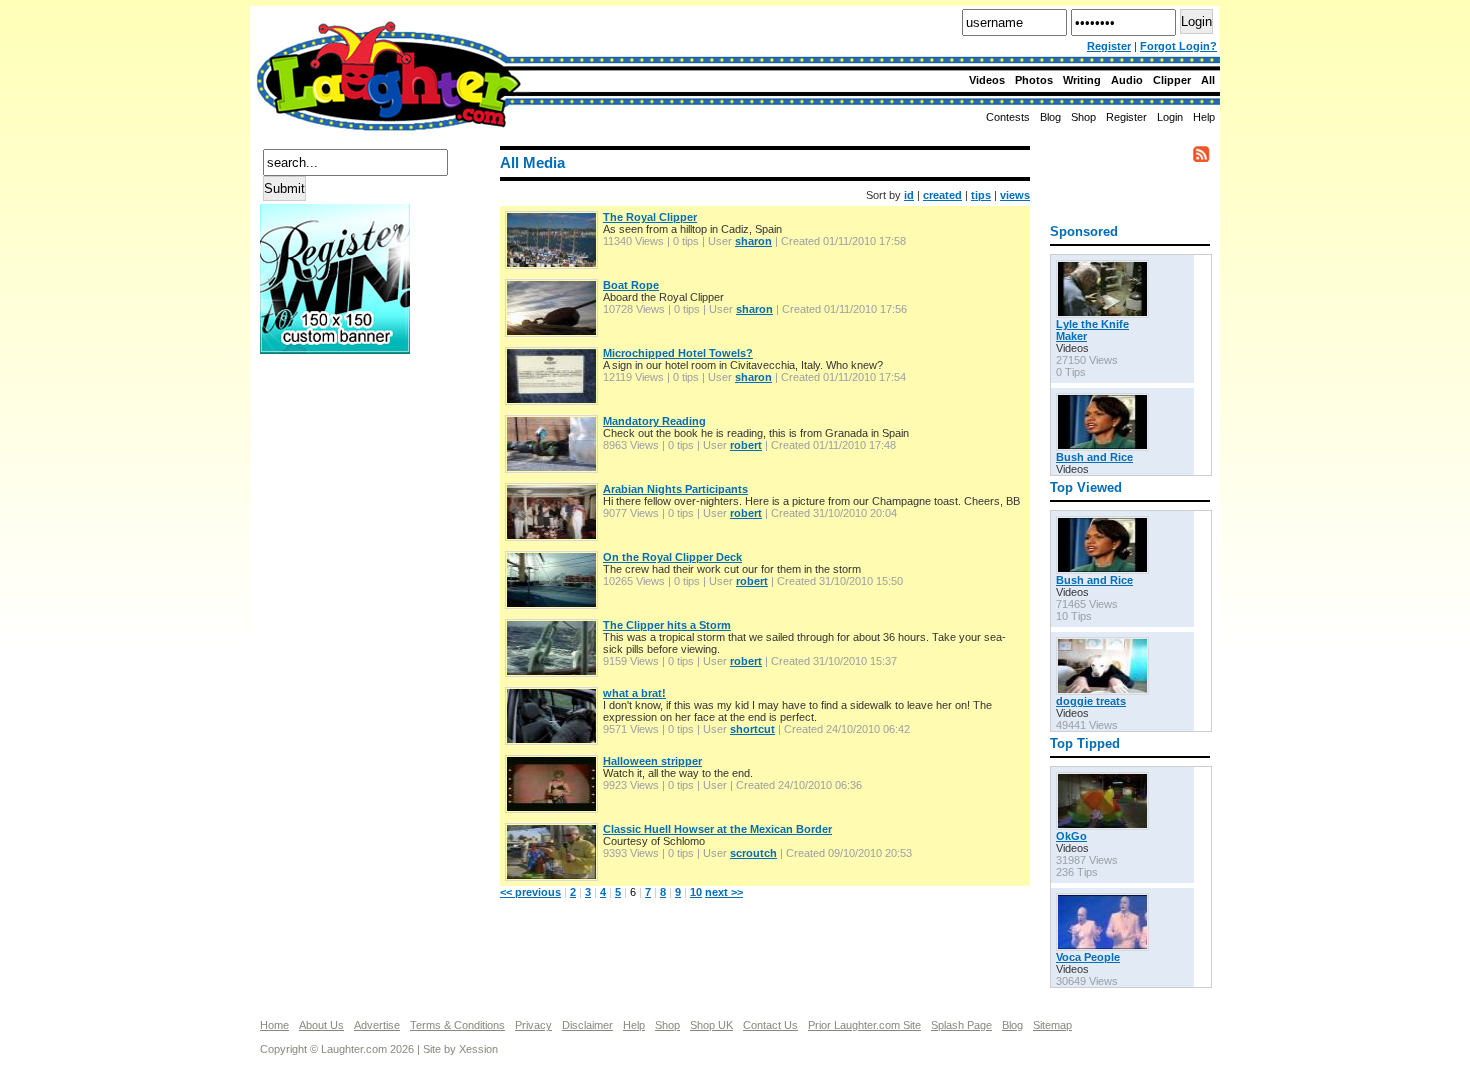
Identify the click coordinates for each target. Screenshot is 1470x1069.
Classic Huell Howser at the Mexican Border (717, 829)
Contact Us (770, 1025)
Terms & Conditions (457, 1025)
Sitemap (1052, 1025)
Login (1170, 117)
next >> (724, 892)
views (1015, 195)
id (909, 195)
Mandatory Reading (654, 421)
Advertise (377, 1025)
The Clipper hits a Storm (667, 625)
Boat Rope (631, 285)
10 (696, 892)
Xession (478, 1049)
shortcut (752, 729)
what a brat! (634, 693)
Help (1204, 117)
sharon (753, 241)
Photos (1034, 80)
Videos (987, 80)
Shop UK (711, 1025)
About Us (321, 1025)
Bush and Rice (1094, 457)
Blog (1050, 117)
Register (1109, 46)
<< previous (530, 892)
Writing (1082, 80)
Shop (667, 1025)
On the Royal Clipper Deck (672, 557)
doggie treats (1091, 701)
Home (274, 1025)
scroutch (753, 853)
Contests (1008, 117)
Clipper (1172, 80)
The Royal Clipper (650, 217)
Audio (1127, 80)
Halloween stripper (652, 761)
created (942, 195)
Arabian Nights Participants (675, 489)
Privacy (533, 1025)
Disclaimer (587, 1025)
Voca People (1088, 957)
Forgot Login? (1178, 46)
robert (746, 445)
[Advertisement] (340, 429)
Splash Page (961, 1025)
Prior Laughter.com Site (864, 1025)
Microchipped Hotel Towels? (678, 353)
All (1208, 80)
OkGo (1071, 836)
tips (981, 195)
